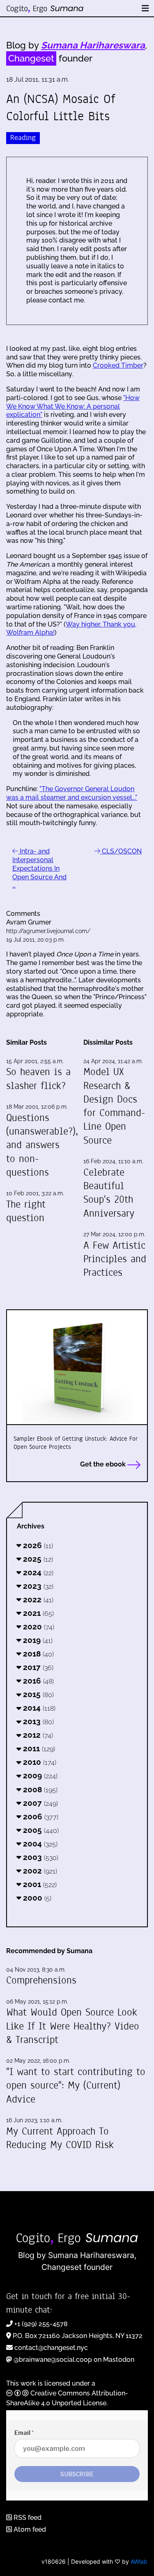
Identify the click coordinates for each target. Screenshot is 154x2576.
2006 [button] (40, 1816)
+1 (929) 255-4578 (41, 2324)
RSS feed (27, 2518)
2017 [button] (37, 1667)
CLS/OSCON (121, 851)
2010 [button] (39, 1762)
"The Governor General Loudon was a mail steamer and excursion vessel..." (72, 793)
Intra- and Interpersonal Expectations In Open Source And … (39, 868)
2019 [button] (37, 1640)
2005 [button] (40, 1830)
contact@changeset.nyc (51, 2348)
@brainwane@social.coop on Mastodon (74, 2360)
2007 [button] (39, 1803)
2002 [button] (39, 1871)
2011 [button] (38, 1748)
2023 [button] (37, 1586)
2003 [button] (40, 1857)
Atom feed (29, 2529)
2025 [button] (37, 1559)
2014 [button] (38, 1708)
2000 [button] (36, 1898)
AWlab (139, 2561)
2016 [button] (37, 1681)
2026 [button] (37, 1545)
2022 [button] (37, 1599)
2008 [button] (39, 1789)
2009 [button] (39, 1775)
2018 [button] (37, 1654)
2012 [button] (37, 1735)
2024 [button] (37, 1572)
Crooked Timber (118, 365)
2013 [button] (37, 1721)
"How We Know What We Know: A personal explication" (73, 406)
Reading (23, 138)
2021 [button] (37, 1613)
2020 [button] (38, 1627)
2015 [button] (37, 1694)
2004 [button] (39, 1844)
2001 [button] (39, 1884)
